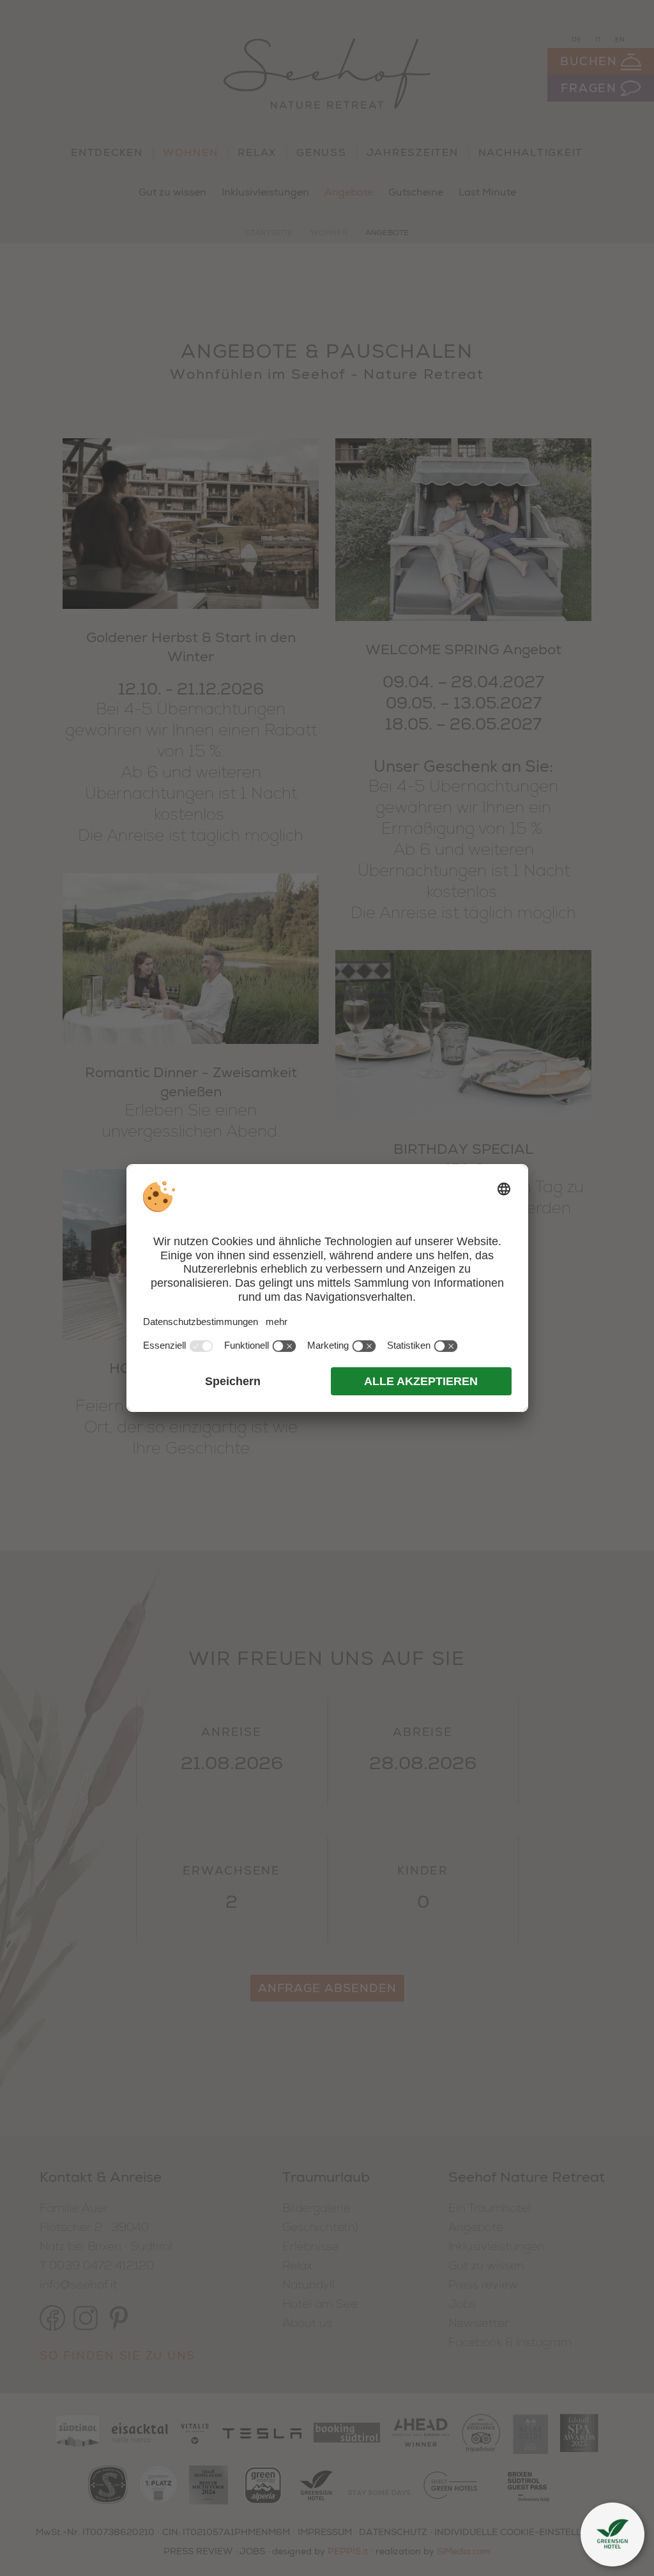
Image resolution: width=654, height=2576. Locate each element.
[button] (612, 2534)
